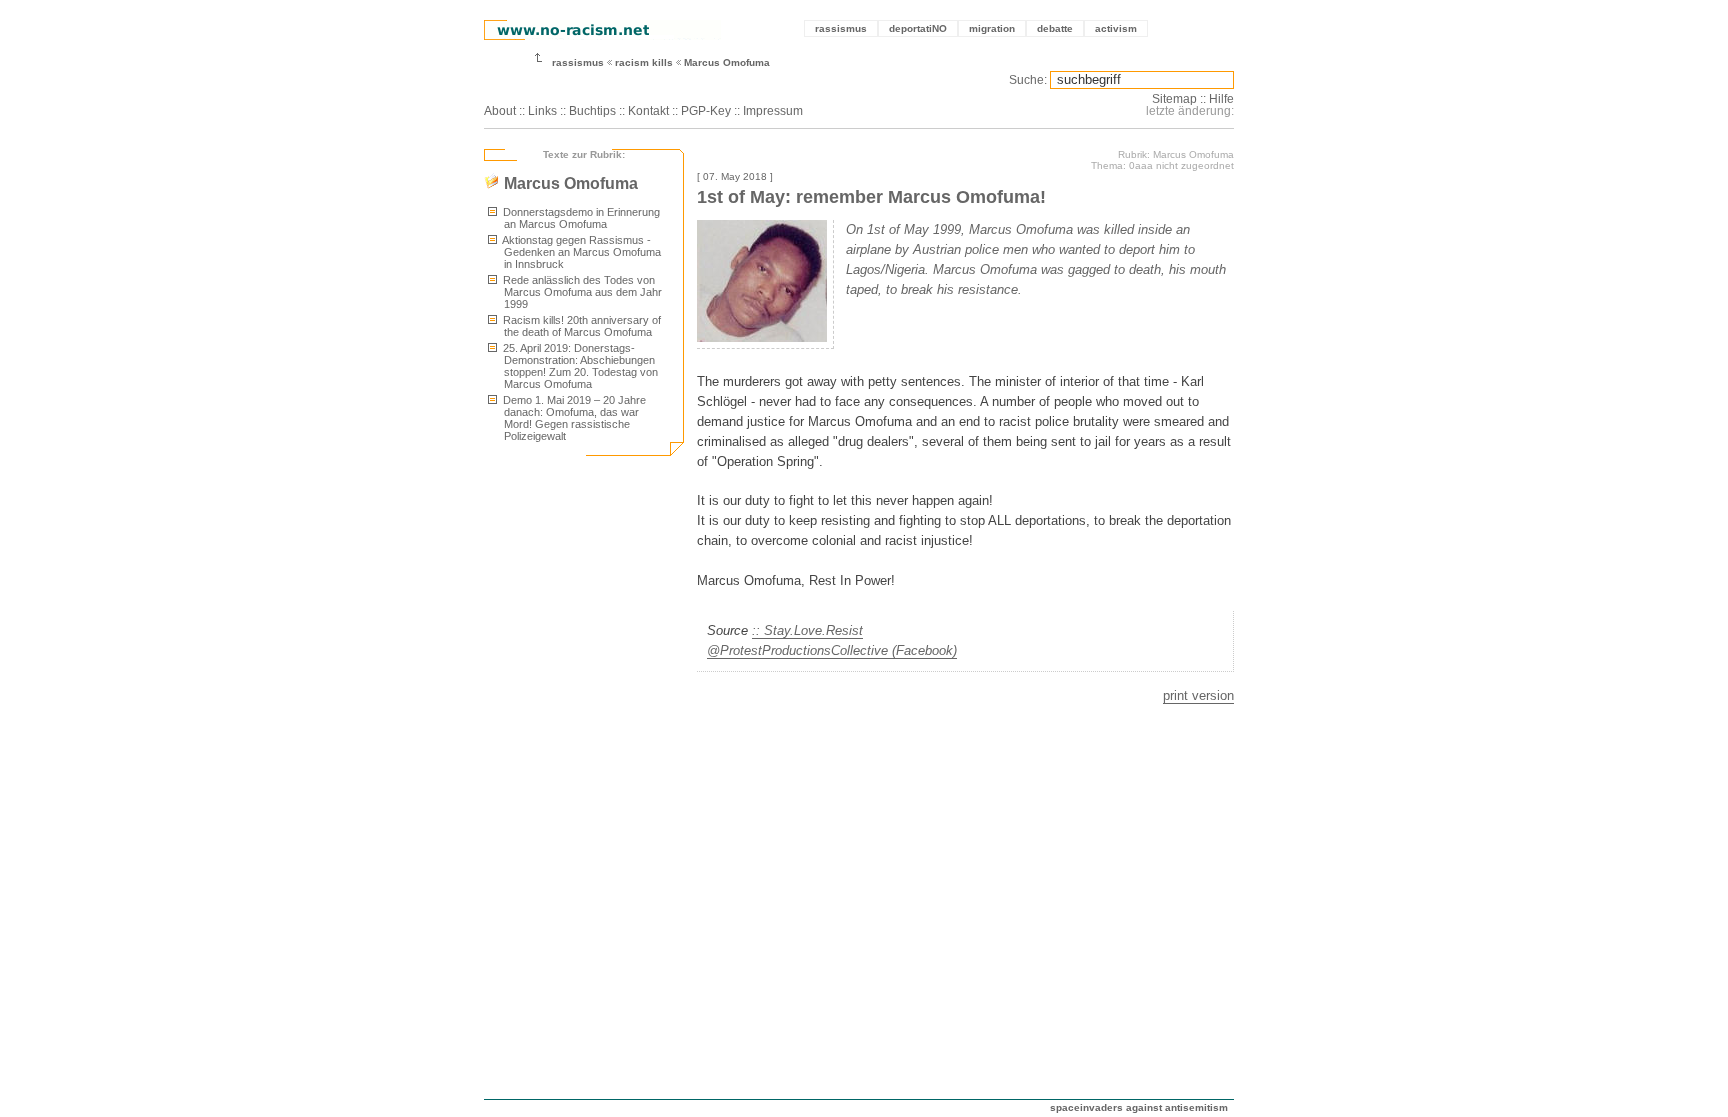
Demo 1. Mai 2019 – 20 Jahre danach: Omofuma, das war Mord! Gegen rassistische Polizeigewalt (573, 418)
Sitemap (1174, 99)
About (500, 111)
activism (1116, 28)
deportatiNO (918, 28)
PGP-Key (706, 111)
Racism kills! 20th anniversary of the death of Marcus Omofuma (580, 326)
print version (1198, 695)
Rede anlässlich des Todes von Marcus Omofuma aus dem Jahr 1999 (581, 292)
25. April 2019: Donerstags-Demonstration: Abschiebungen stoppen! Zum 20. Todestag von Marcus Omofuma (579, 366)
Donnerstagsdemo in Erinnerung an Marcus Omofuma (580, 218)
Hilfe (1221, 99)
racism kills (644, 62)
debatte (1055, 28)
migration (992, 28)
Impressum (773, 111)
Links (542, 111)
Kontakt (648, 111)
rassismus (841, 28)
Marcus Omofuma (727, 62)
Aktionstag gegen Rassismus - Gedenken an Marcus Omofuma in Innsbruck (580, 252)
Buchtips (592, 111)
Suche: (1028, 80)
